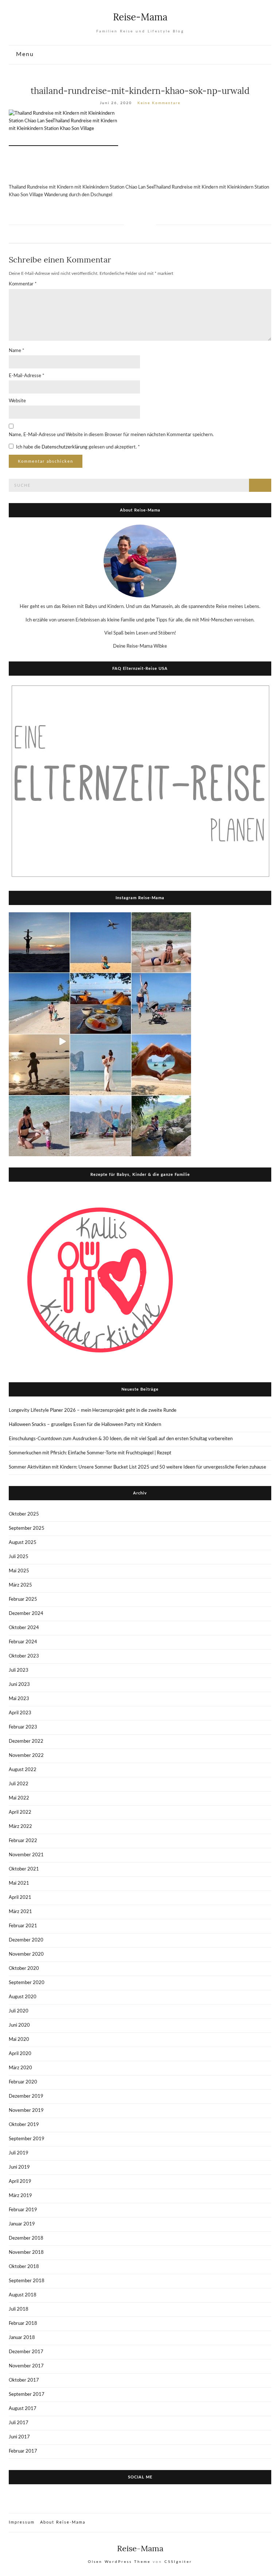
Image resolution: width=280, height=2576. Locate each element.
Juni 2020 (19, 2025)
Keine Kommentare (159, 103)
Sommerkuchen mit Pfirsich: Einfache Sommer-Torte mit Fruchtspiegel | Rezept (90, 1453)
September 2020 (27, 1983)
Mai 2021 (19, 1883)
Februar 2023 (23, 1727)
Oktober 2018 (24, 2267)
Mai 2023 (19, 1699)
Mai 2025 (19, 1571)
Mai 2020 (19, 2040)
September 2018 (27, 2281)
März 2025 (20, 1585)
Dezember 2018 (26, 2238)
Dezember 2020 (26, 1940)
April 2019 (20, 2182)
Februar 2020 (23, 2082)
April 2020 (20, 2054)
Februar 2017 (23, 2451)
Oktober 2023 (24, 1656)
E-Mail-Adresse (27, 376)
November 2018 (26, 2253)
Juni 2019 (19, 2167)
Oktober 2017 (24, 2380)
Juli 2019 (19, 2153)
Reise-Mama (140, 17)
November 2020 (26, 1954)
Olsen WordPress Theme (119, 2562)
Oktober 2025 (24, 1514)
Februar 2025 (23, 1599)
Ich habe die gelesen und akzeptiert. (78, 447)
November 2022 (26, 1756)
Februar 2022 (23, 1841)
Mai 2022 (19, 1798)
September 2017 (27, 2395)
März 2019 (20, 2196)
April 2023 (20, 1713)
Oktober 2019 (24, 2125)
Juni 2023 (19, 1685)
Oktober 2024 (24, 1628)
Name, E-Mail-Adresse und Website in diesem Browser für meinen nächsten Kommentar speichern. (111, 435)
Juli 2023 (19, 1670)
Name (17, 351)
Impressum (22, 2522)
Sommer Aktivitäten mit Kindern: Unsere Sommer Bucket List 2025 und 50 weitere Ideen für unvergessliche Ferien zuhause (137, 1467)
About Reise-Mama (63, 2522)
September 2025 (27, 1528)
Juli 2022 (19, 1784)
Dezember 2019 (26, 2096)
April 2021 (20, 1898)
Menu (24, 54)
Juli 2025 (19, 1557)
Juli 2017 (19, 2423)
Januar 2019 (22, 2224)
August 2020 (23, 1997)
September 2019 (27, 2139)
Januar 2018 (22, 2338)
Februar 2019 (23, 2210)
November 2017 (26, 2366)
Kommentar (23, 284)
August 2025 (23, 1543)
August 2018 (23, 2295)
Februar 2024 (23, 1642)
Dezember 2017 (26, 2352)
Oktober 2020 (24, 1969)
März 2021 (20, 1912)
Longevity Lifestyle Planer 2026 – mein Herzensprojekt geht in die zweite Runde (93, 1411)
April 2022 (20, 1812)
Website (17, 401)
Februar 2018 (23, 2324)
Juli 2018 (19, 2309)
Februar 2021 (23, 1926)
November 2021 (26, 1855)
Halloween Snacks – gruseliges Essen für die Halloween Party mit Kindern (85, 1425)
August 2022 (23, 1770)
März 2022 (20, 1827)
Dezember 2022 (26, 1741)
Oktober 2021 (24, 1869)
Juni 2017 (19, 2437)
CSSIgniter (178, 2562)
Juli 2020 (19, 2011)
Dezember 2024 (26, 1614)
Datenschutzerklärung (65, 447)
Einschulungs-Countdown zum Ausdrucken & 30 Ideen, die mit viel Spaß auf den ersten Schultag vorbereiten (121, 1439)
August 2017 (23, 2409)
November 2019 (26, 2111)
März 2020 (20, 2068)
